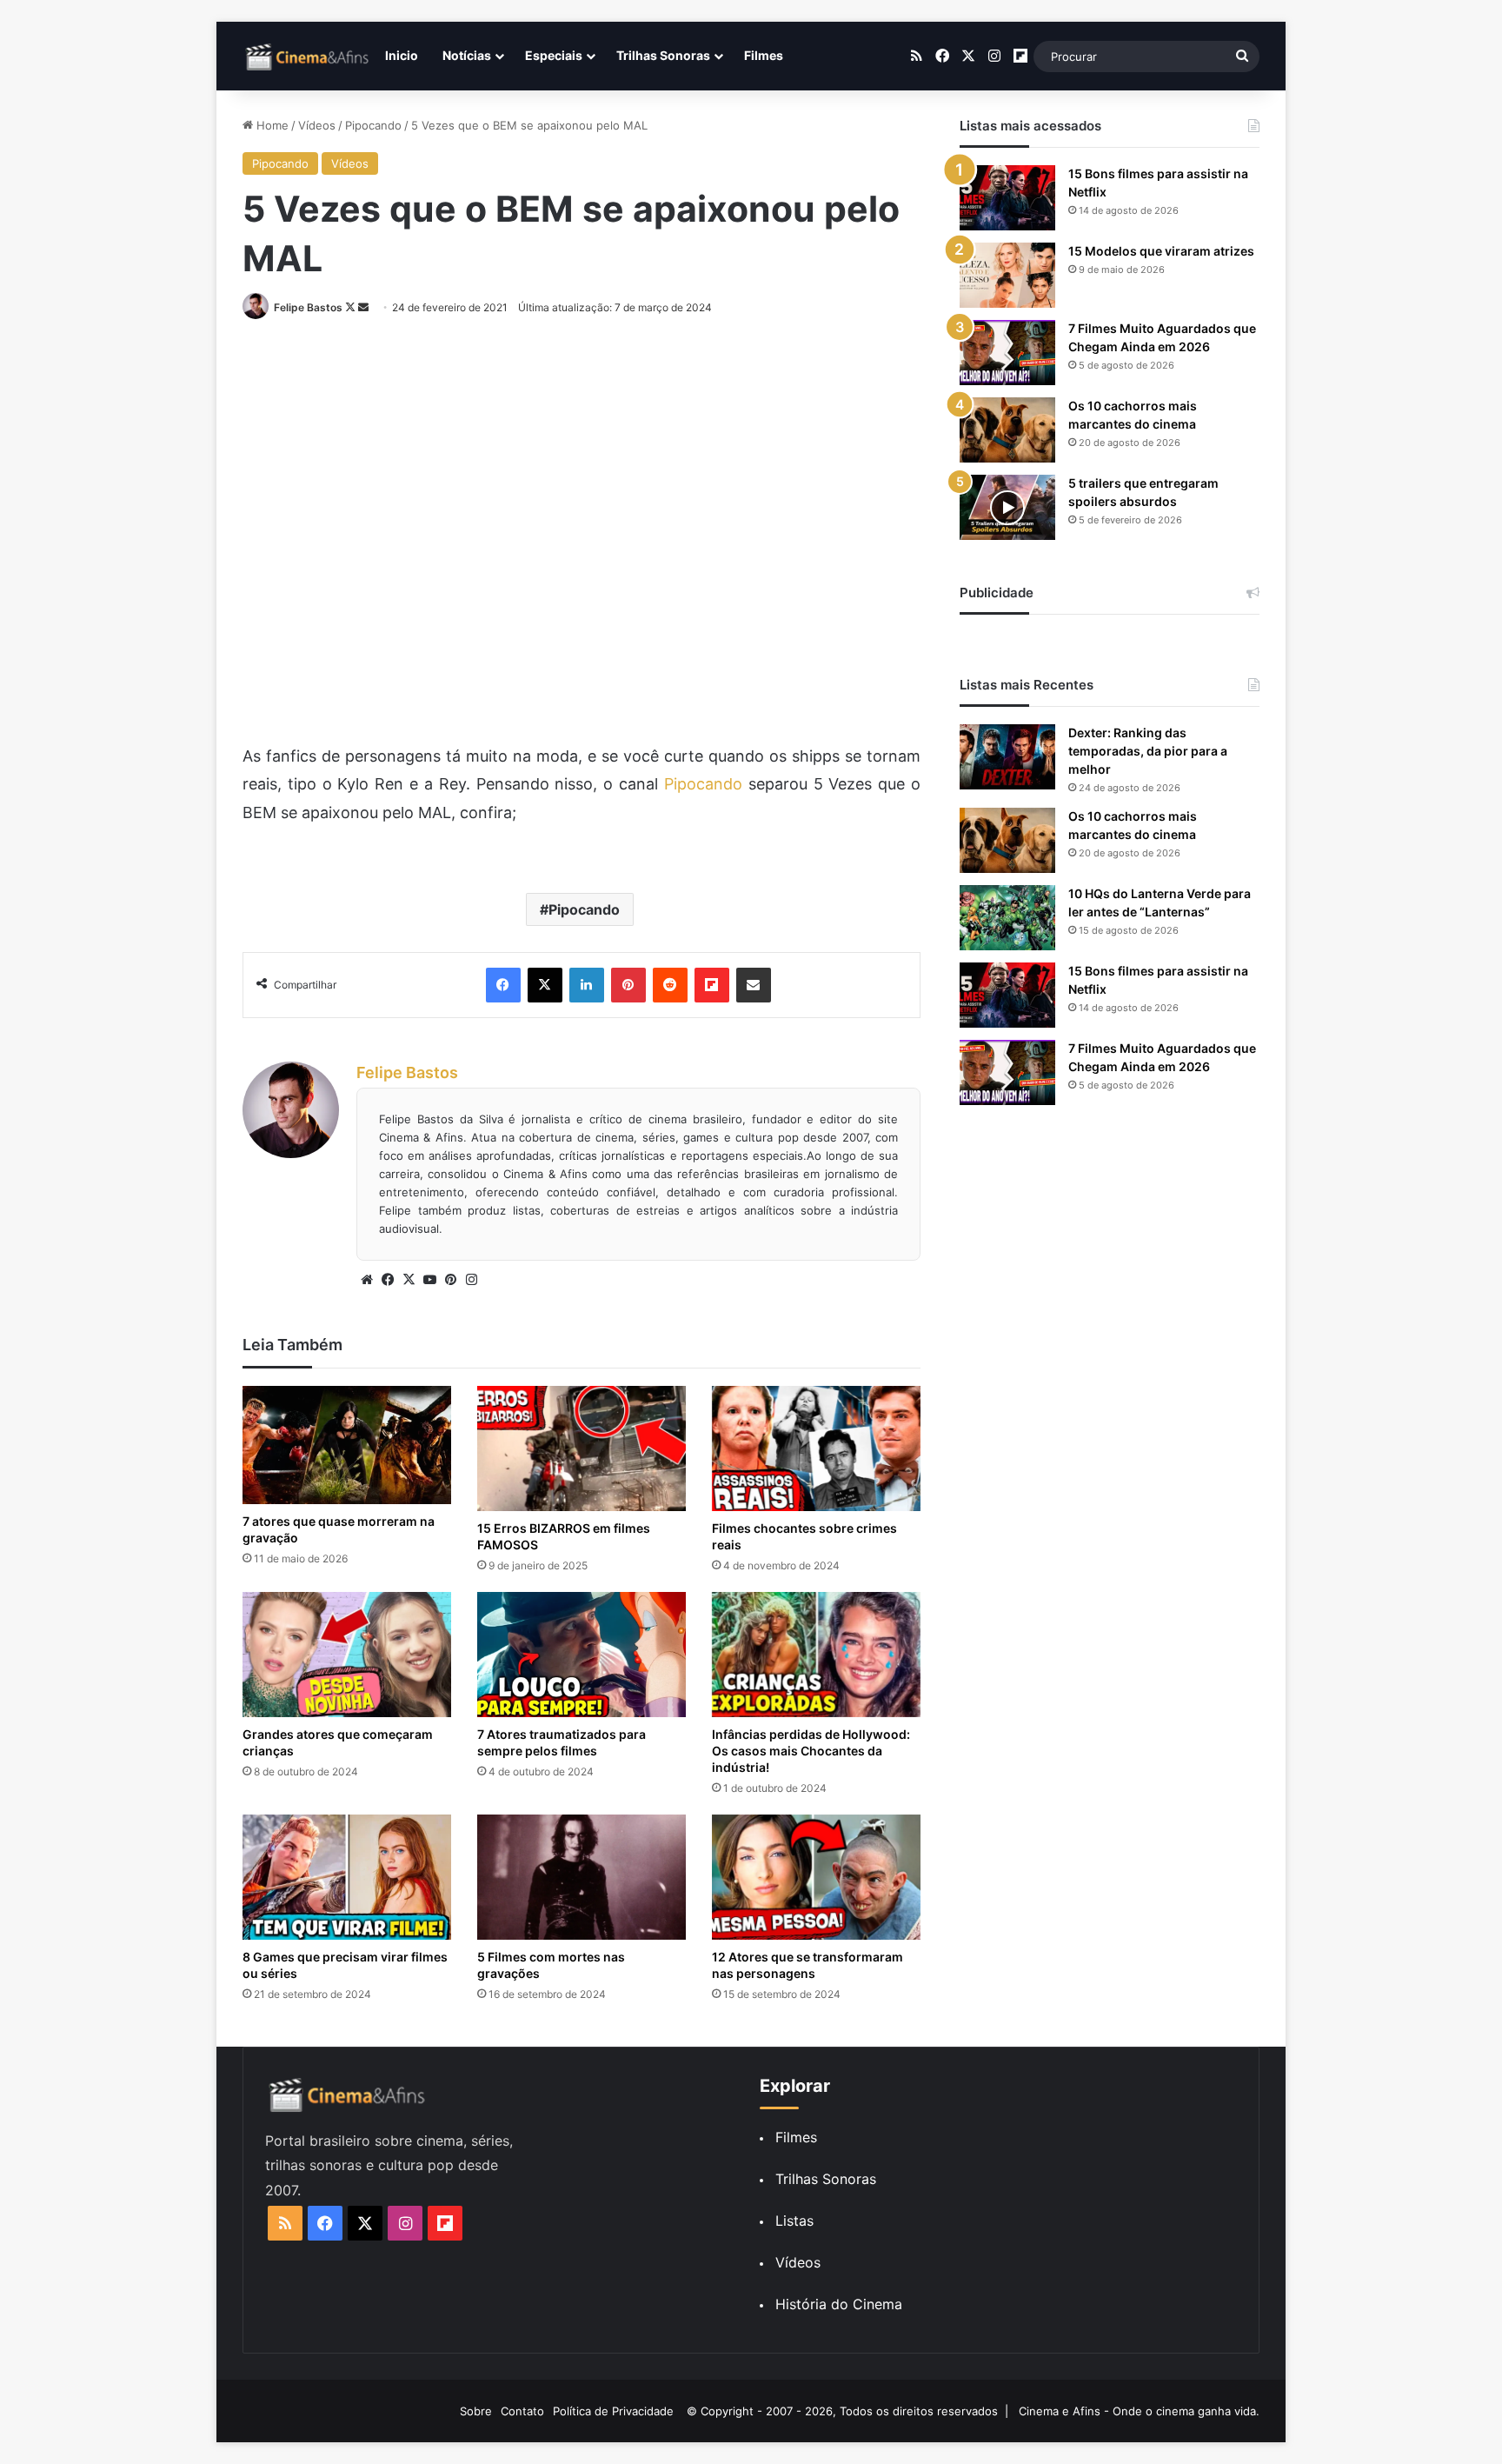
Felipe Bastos (308, 307)
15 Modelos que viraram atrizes (1161, 251)
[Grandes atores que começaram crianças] (347, 1655)
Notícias (467, 55)
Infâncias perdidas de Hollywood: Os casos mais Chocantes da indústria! (811, 1751)
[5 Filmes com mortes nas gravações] (582, 1877)
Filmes (764, 55)
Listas (794, 2221)
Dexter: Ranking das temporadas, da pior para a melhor (1148, 751)
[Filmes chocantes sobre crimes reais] (816, 1448)
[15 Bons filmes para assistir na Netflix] (1007, 198)
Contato (522, 2411)
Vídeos (317, 125)
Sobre (476, 2411)
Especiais (554, 55)
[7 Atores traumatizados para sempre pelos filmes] (582, 1655)
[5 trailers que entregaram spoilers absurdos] (1007, 507)
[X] (409, 1280)
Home (271, 125)
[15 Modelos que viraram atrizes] (1007, 275)
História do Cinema (839, 2304)
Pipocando (373, 125)
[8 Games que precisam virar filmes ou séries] (347, 1877)
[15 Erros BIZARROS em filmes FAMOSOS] (582, 1448)
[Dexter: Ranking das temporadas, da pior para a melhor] (1007, 757)
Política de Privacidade (613, 2411)
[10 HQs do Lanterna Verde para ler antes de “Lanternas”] (1007, 918)
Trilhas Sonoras (663, 55)
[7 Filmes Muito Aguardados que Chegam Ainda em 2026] (1007, 353)
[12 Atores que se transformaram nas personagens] (816, 1877)
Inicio (402, 55)
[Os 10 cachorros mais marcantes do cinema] (1007, 430)
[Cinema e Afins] (308, 57)
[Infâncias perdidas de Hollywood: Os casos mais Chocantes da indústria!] (816, 1655)
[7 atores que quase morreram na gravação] (347, 1445)
